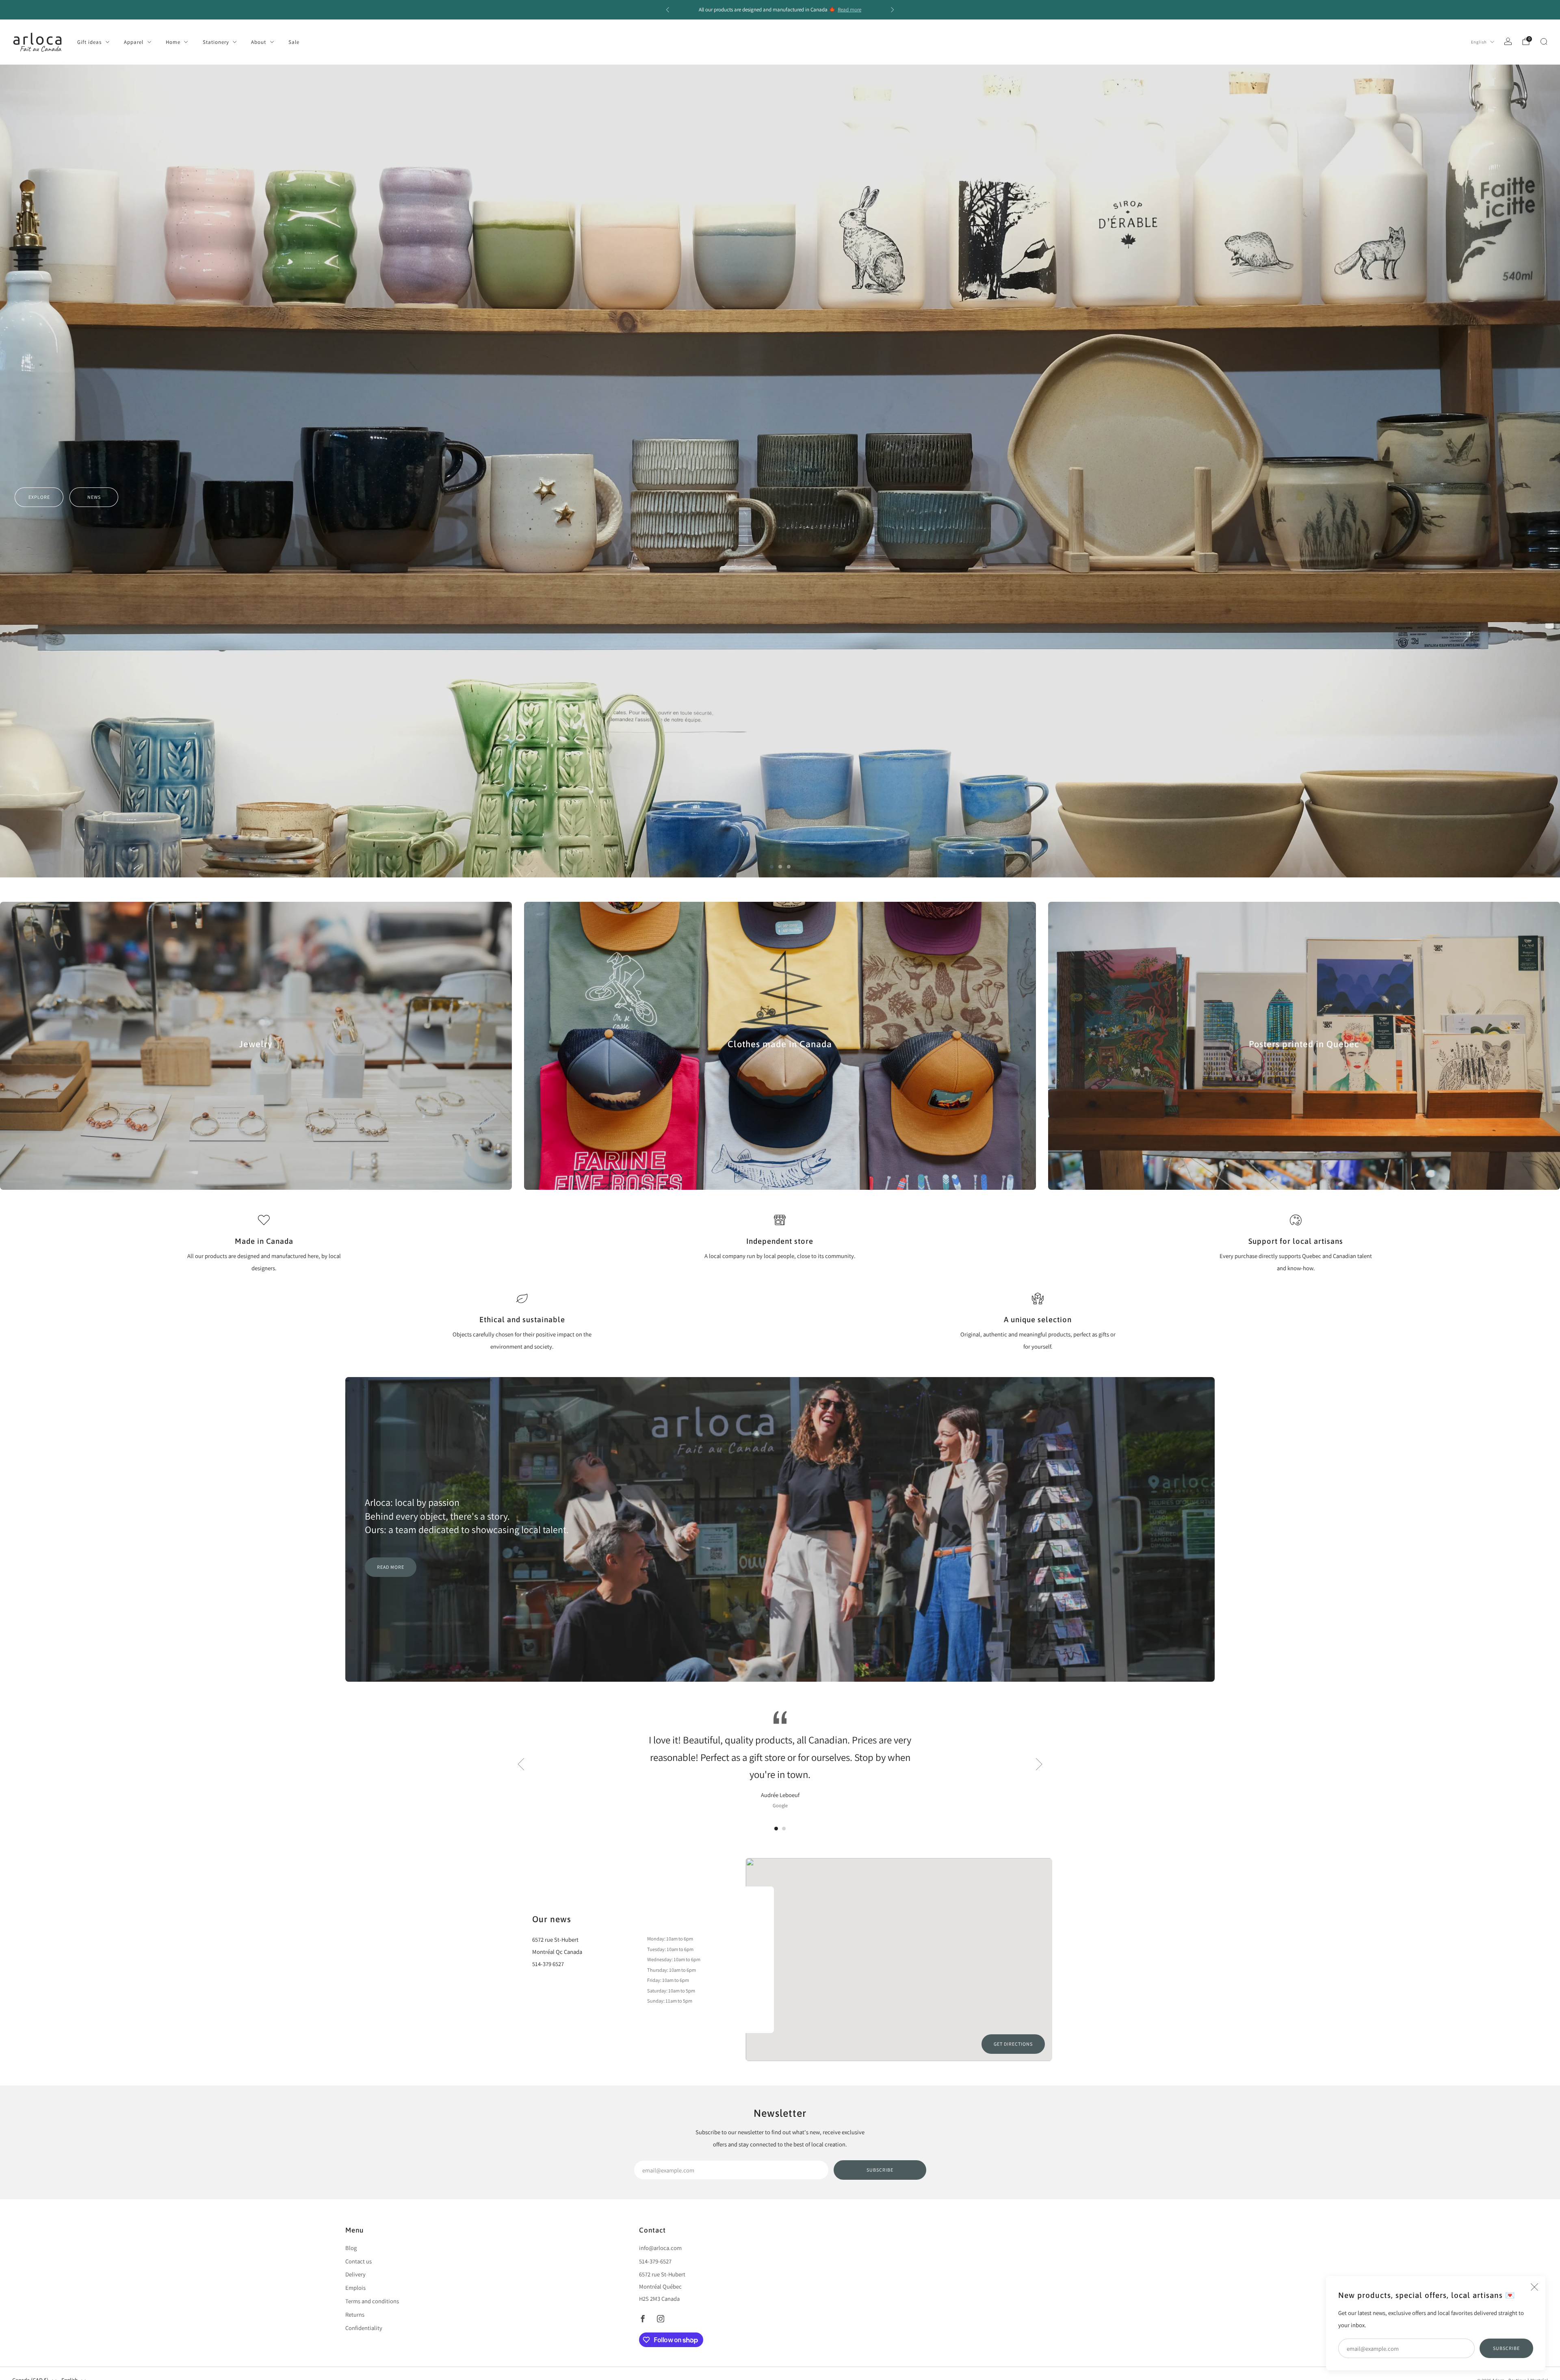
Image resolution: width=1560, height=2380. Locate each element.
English (1479, 42)
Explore (39, 831)
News (94, 831)
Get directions (1013, 2044)
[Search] (1544, 41)
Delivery (355, 2274)
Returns (355, 2314)
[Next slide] (1039, 1764)
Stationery (216, 42)
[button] (772, 867)
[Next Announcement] (893, 10)
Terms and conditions (372, 2301)
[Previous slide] (521, 1764)
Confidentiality (364, 2328)
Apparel (134, 42)
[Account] (1508, 41)
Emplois (355, 2288)
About (259, 42)
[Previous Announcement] (667, 10)
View (256, 1073)
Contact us (359, 2261)
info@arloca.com (660, 2248)
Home (173, 42)
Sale (294, 42)
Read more (849, 10)
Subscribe (1506, 2348)
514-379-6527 (655, 2261)
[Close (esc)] (1534, 2287)
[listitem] (780, 10)
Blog (351, 2248)
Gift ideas (89, 42)
